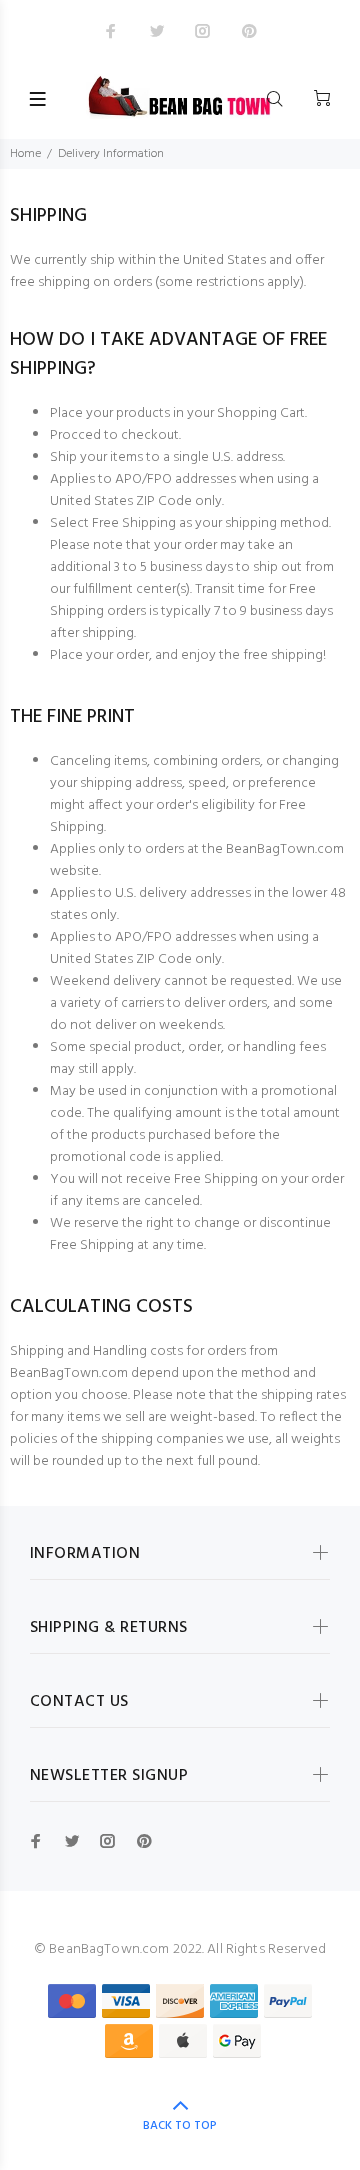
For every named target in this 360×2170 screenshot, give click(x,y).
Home (25, 154)
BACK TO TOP (180, 2126)
